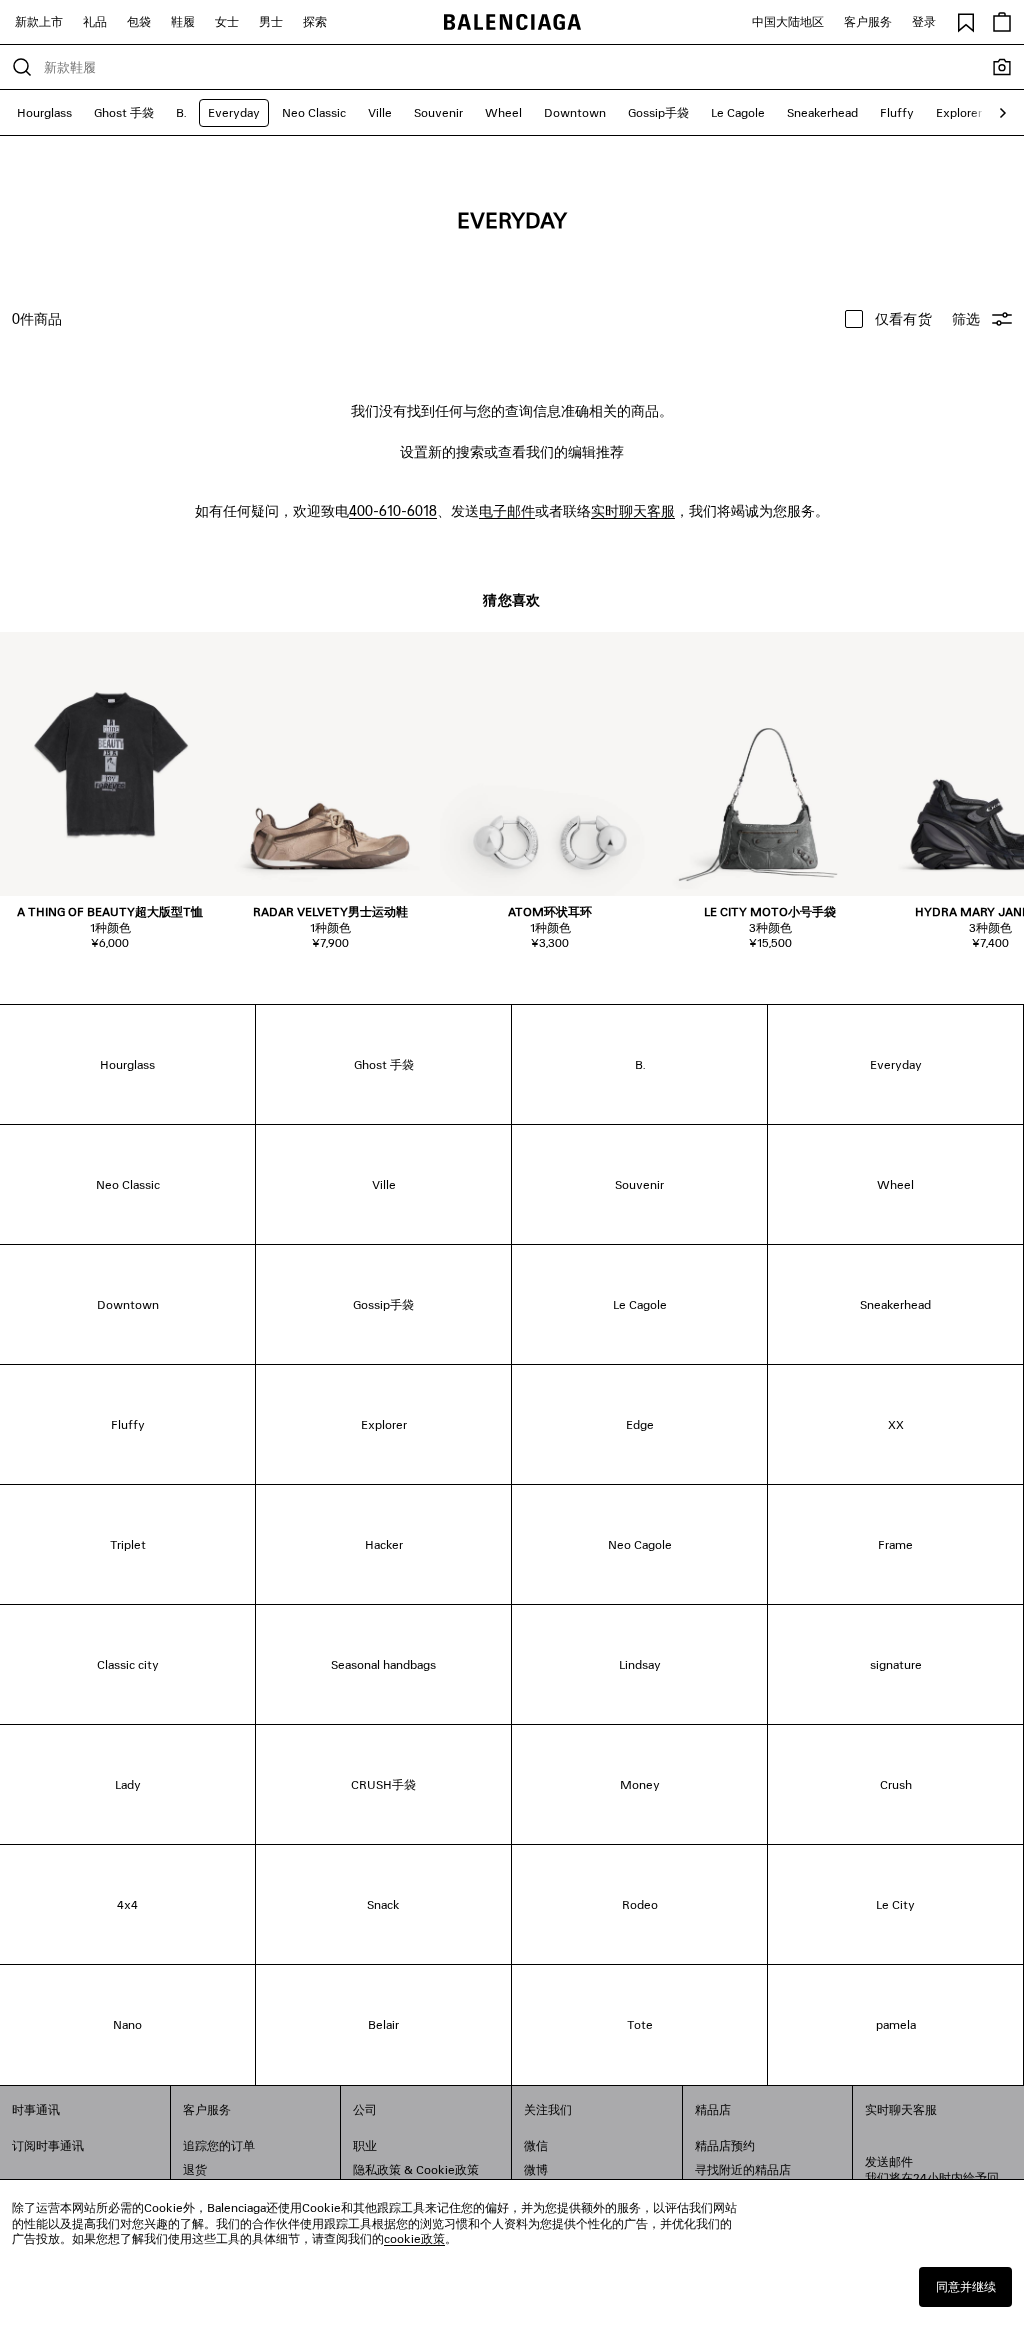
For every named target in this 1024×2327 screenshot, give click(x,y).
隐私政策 (377, 2169)
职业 (365, 2145)
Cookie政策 (447, 2169)
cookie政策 (414, 2238)
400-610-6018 (393, 510)
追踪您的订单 (219, 2145)
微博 (536, 2169)
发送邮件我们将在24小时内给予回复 (932, 2177)
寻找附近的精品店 (743, 2169)
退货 (195, 2169)
